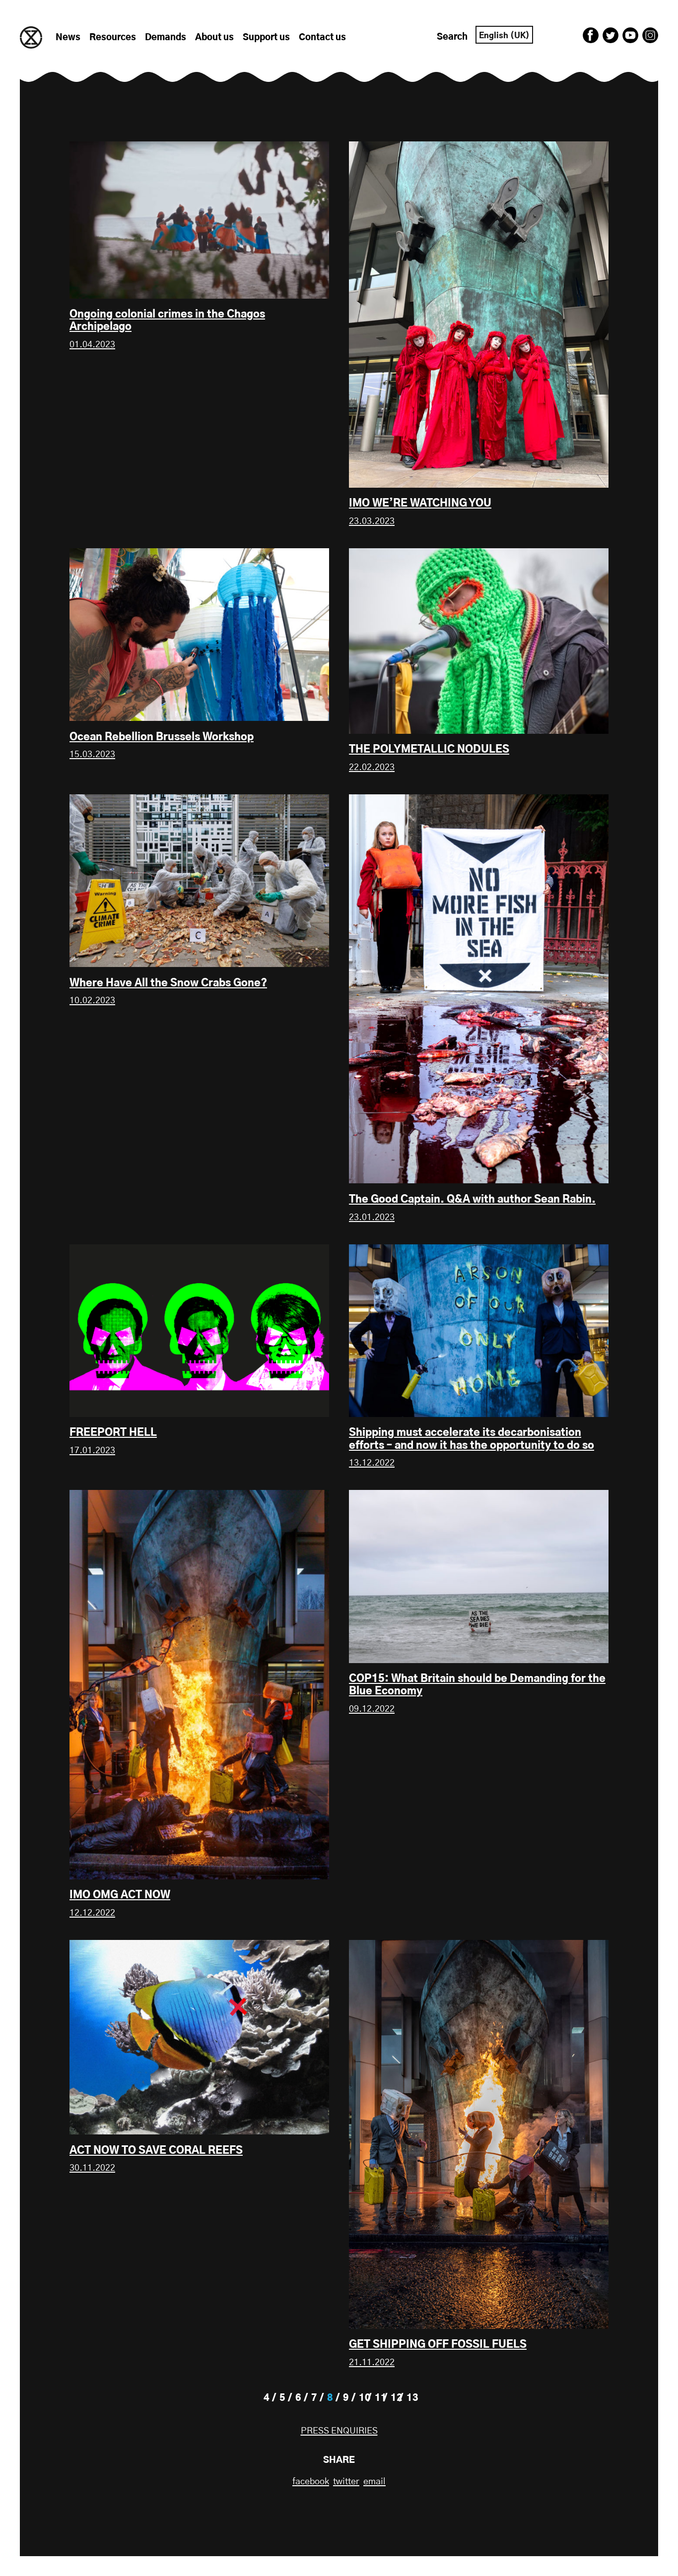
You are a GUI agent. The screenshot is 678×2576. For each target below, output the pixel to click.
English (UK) (504, 36)
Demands (166, 38)
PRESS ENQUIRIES (339, 2431)
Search (452, 37)
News (68, 38)
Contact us (322, 38)
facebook (311, 2482)
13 (412, 2398)
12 (397, 2398)
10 (365, 2398)
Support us (266, 38)
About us (214, 38)
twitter (346, 2482)
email (374, 2482)
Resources (113, 38)
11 (381, 2398)
